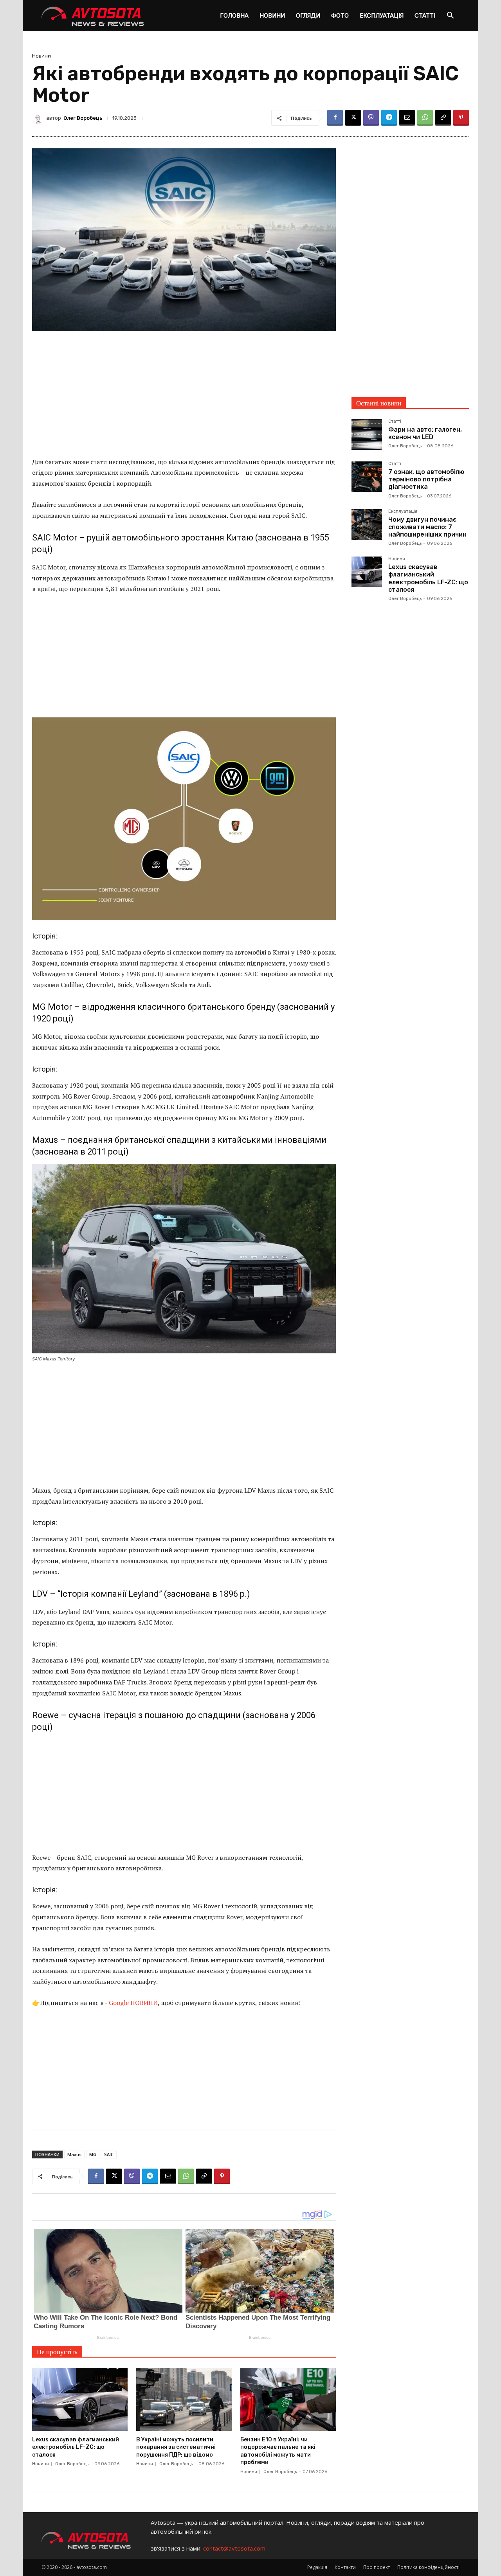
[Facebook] (335, 118)
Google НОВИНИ (133, 2003)
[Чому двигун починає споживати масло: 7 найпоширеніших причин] (367, 524)
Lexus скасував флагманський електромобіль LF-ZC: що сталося (76, 2447)
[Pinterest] (461, 118)
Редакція (317, 2567)
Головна (234, 15)
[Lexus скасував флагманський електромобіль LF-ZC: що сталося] (80, 2399)
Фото (340, 15)
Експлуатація (382, 15)
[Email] (407, 118)
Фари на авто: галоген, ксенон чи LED (425, 433)
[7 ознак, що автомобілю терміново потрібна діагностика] (367, 477)
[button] (450, 16)
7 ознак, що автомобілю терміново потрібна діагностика (426, 479)
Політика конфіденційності (428, 2567)
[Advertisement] (184, 399)
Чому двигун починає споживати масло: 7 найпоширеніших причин (427, 527)
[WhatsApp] (425, 118)
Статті (425, 15)
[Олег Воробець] (39, 118)
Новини (272, 15)
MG (93, 2154)
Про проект (377, 2567)
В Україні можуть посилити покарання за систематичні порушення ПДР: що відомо (176, 2447)
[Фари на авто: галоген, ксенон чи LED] (367, 434)
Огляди (308, 15)
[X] (353, 118)
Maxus (74, 2154)
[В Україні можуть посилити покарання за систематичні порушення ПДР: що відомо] (184, 2399)
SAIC (109, 2154)
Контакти (345, 2567)
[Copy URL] (443, 118)
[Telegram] (389, 118)
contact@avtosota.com (234, 2548)
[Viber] (371, 118)
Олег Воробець (83, 118)
